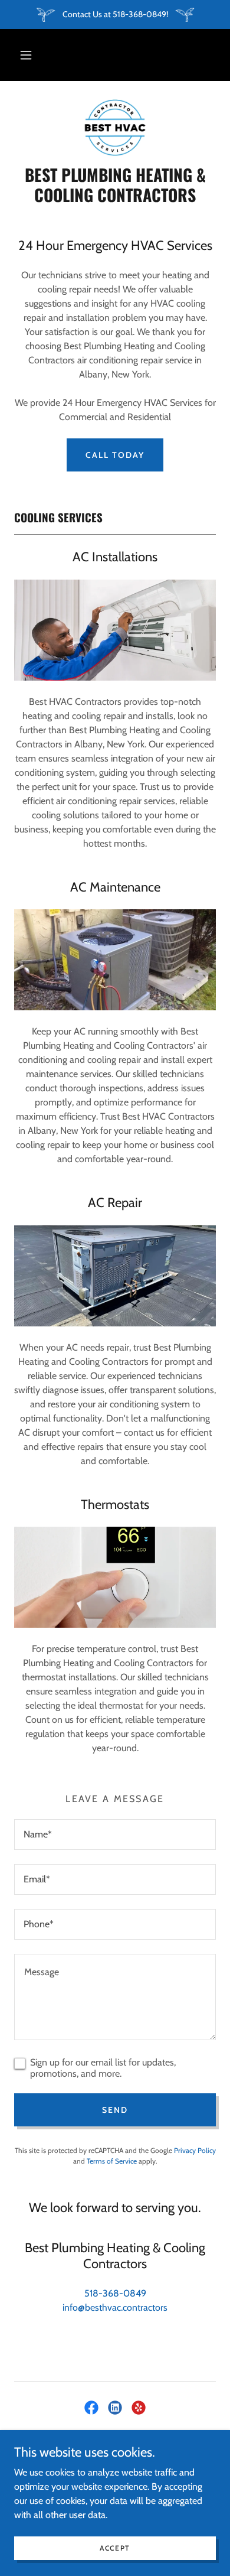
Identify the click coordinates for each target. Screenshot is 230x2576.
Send (115, 2110)
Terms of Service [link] (112, 2161)
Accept (115, 2548)
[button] (26, 55)
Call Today (115, 455)
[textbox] (115, 1835)
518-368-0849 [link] (115, 2293)
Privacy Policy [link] (195, 2150)
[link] (115, 128)
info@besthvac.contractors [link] (115, 2307)
